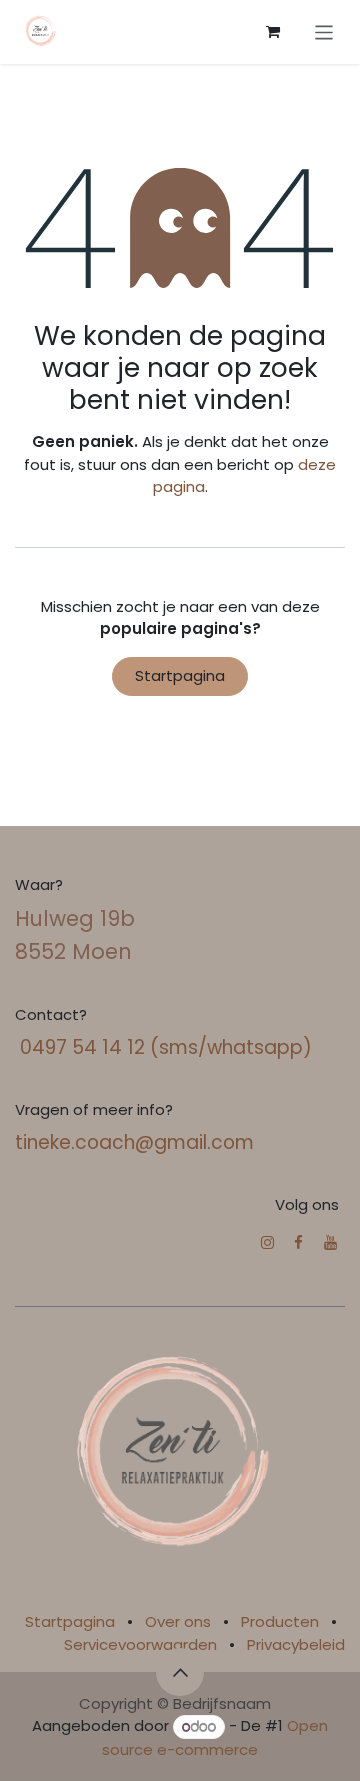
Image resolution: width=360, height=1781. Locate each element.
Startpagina (180, 675)
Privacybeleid (296, 1644)
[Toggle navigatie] (324, 31)
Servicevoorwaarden (140, 1644)
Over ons (178, 1621)
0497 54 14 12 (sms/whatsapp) (163, 1047)
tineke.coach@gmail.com (134, 1142)
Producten (280, 1621)
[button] (180, 1672)
